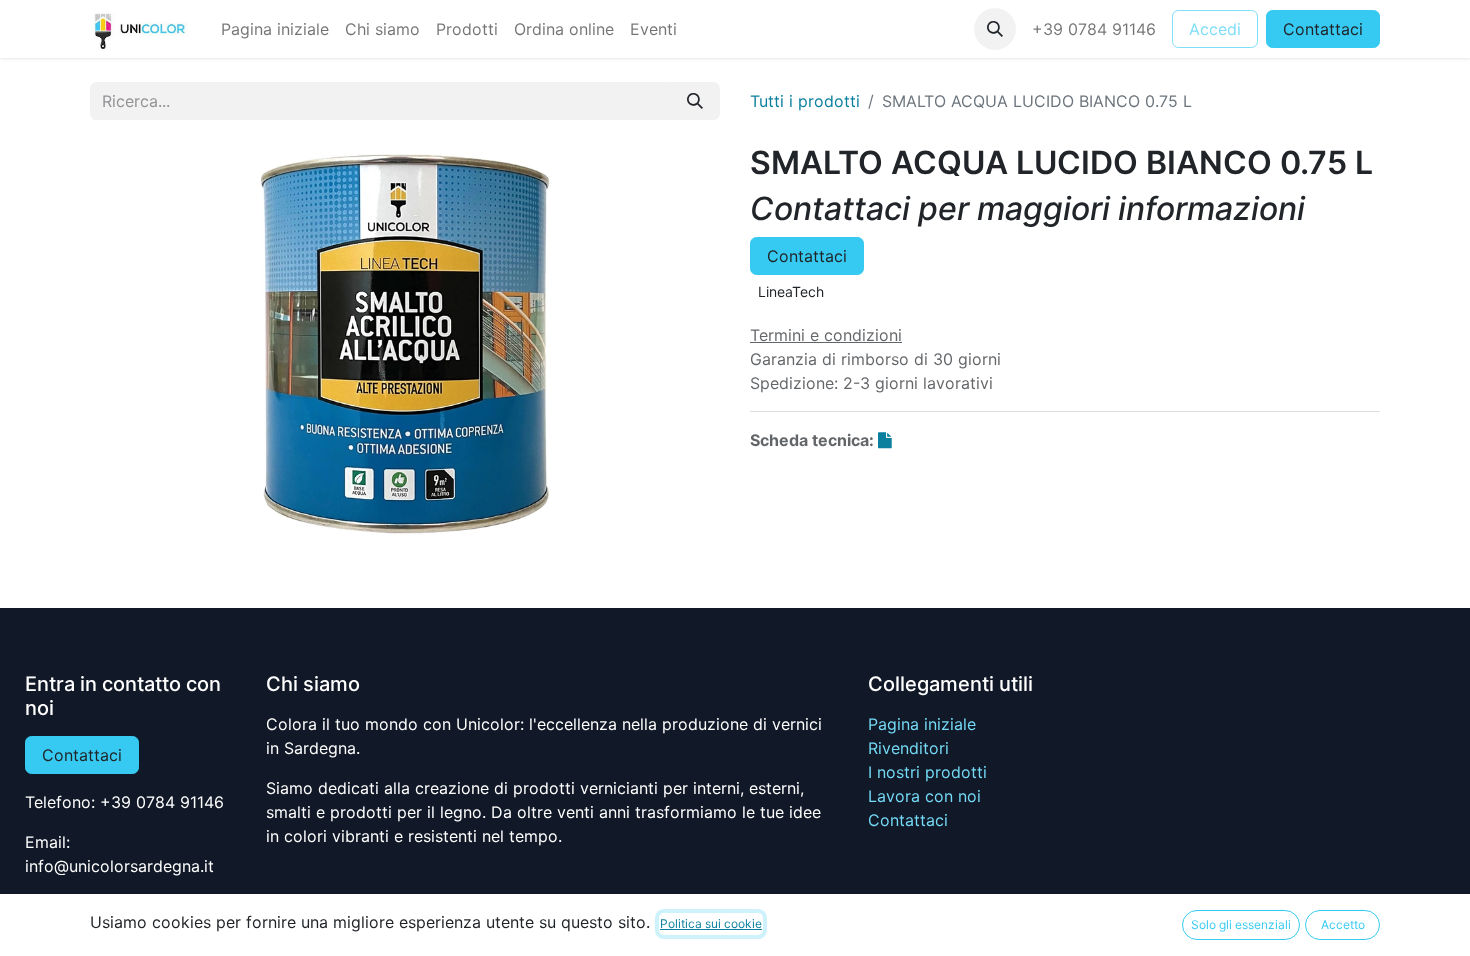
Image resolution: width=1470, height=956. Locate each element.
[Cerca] (695, 101)
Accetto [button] (1343, 924)
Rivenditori (908, 748)
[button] (995, 29)
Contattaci (1323, 29)
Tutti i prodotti (805, 101)
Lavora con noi (924, 796)
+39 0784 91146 (1094, 29)
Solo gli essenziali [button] (1241, 924)
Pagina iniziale (922, 724)
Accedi (1215, 29)
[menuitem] (275, 29)
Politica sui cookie (711, 923)
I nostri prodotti (927, 772)
